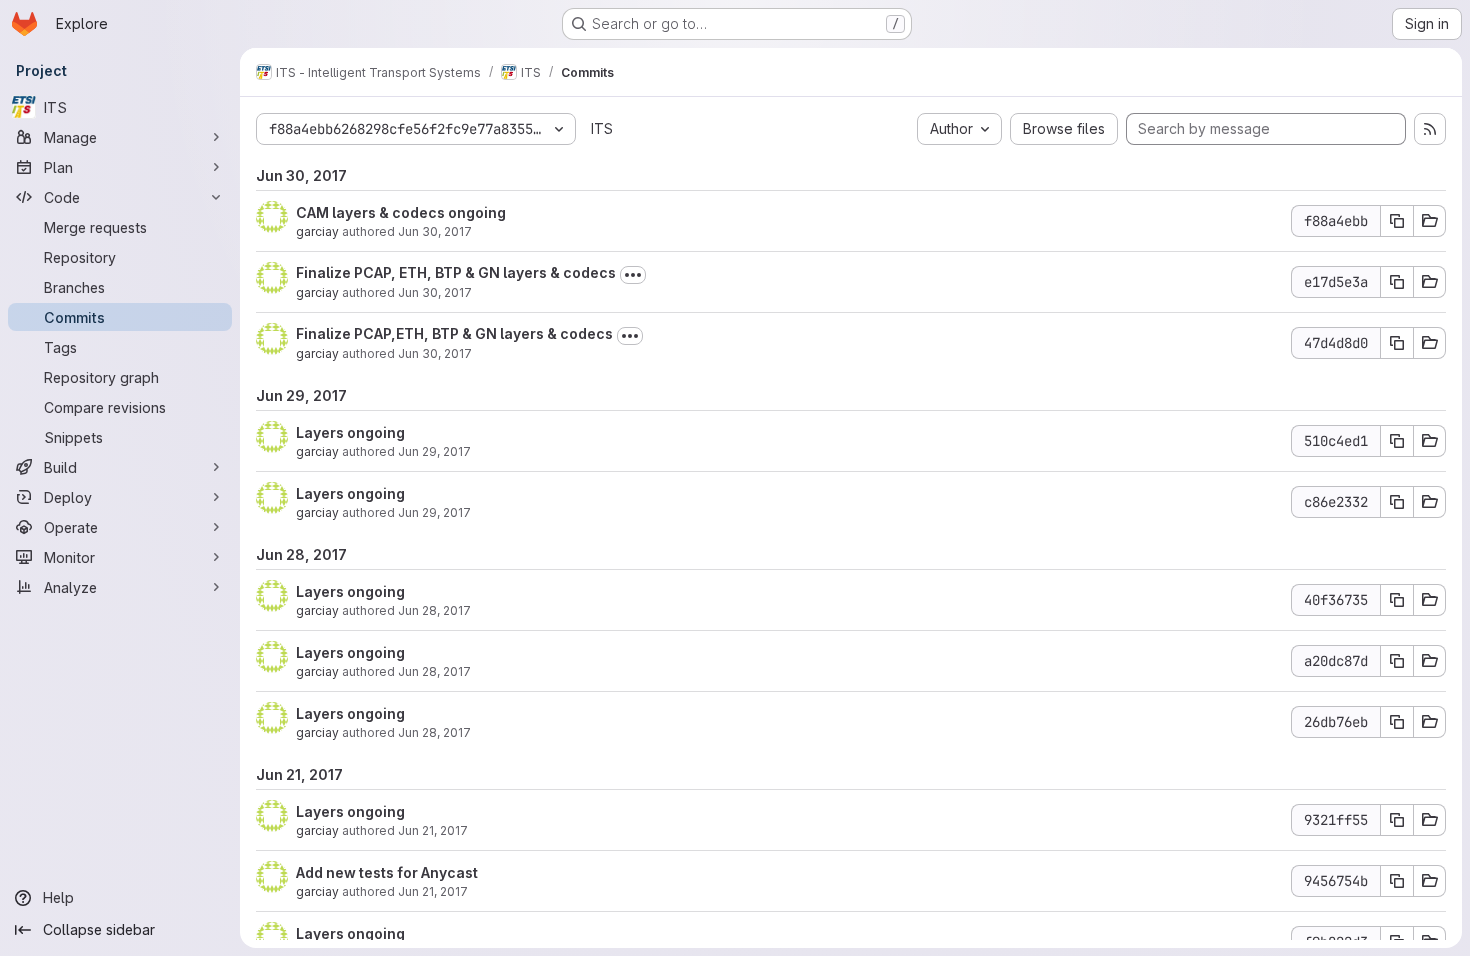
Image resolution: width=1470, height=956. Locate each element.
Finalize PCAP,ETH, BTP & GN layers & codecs (454, 333)
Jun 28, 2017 (434, 610)
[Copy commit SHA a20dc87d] (1397, 661)
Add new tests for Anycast (387, 872)
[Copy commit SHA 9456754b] (1397, 881)
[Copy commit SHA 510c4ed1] (1397, 441)
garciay (317, 231)
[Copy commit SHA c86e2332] (1397, 502)
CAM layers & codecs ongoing (401, 212)
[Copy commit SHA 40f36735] (1397, 600)
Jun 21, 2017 (433, 830)
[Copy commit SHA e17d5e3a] (1397, 282)
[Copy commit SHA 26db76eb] (1397, 722)
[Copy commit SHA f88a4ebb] (1397, 221)
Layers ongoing (350, 432)
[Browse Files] (1430, 221)
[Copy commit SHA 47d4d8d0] (1397, 343)
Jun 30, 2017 (435, 231)
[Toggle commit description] (633, 275)
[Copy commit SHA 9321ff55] (1397, 820)
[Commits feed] (1430, 129)
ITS (602, 128)
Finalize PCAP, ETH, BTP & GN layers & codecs (456, 272)
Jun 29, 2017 (434, 451)
